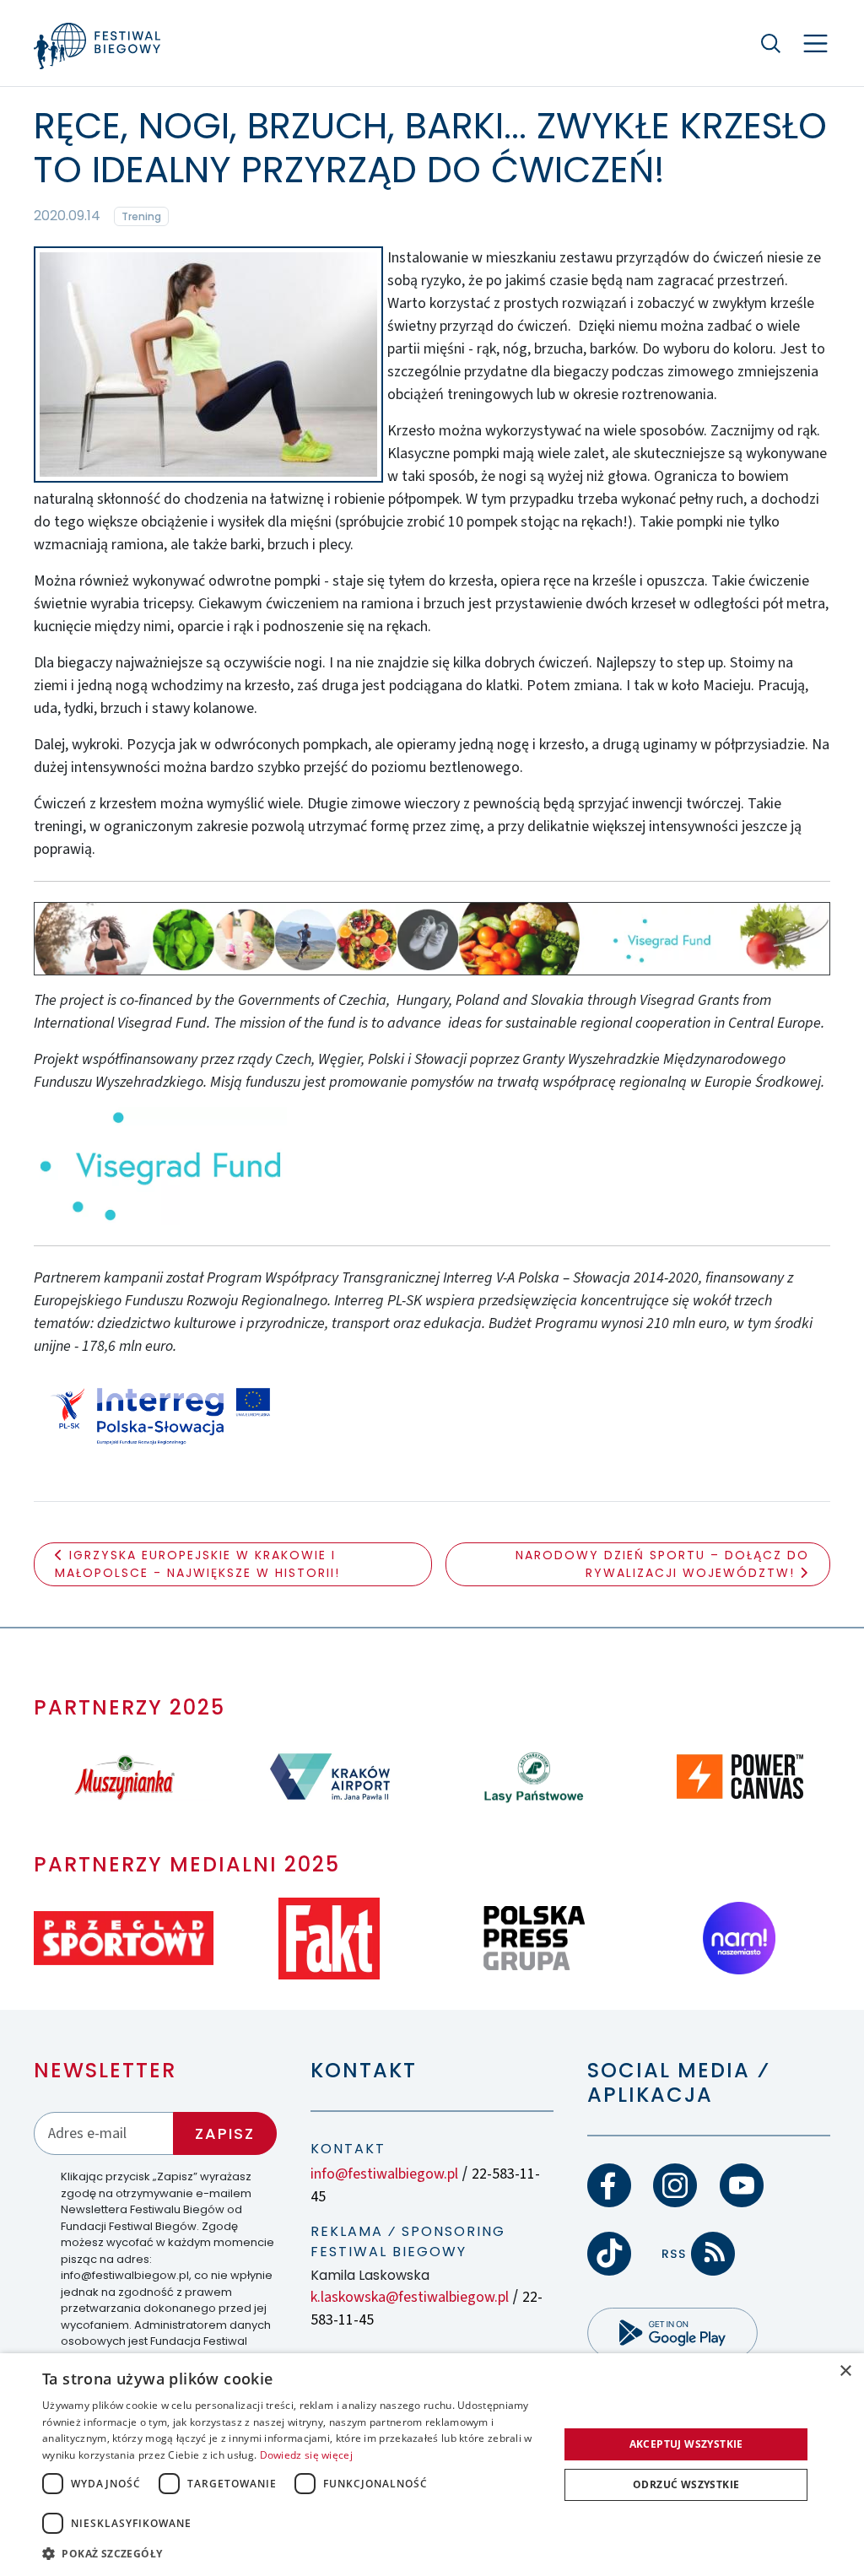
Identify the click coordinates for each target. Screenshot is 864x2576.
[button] (293, 2553)
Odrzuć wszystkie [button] (686, 2484)
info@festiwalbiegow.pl (384, 2174)
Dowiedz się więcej (306, 2455)
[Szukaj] (771, 43)
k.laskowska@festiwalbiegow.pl (410, 2297)
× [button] (845, 2371)
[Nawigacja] (815, 43)
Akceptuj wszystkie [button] (686, 2444)
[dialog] (432, 2465)
